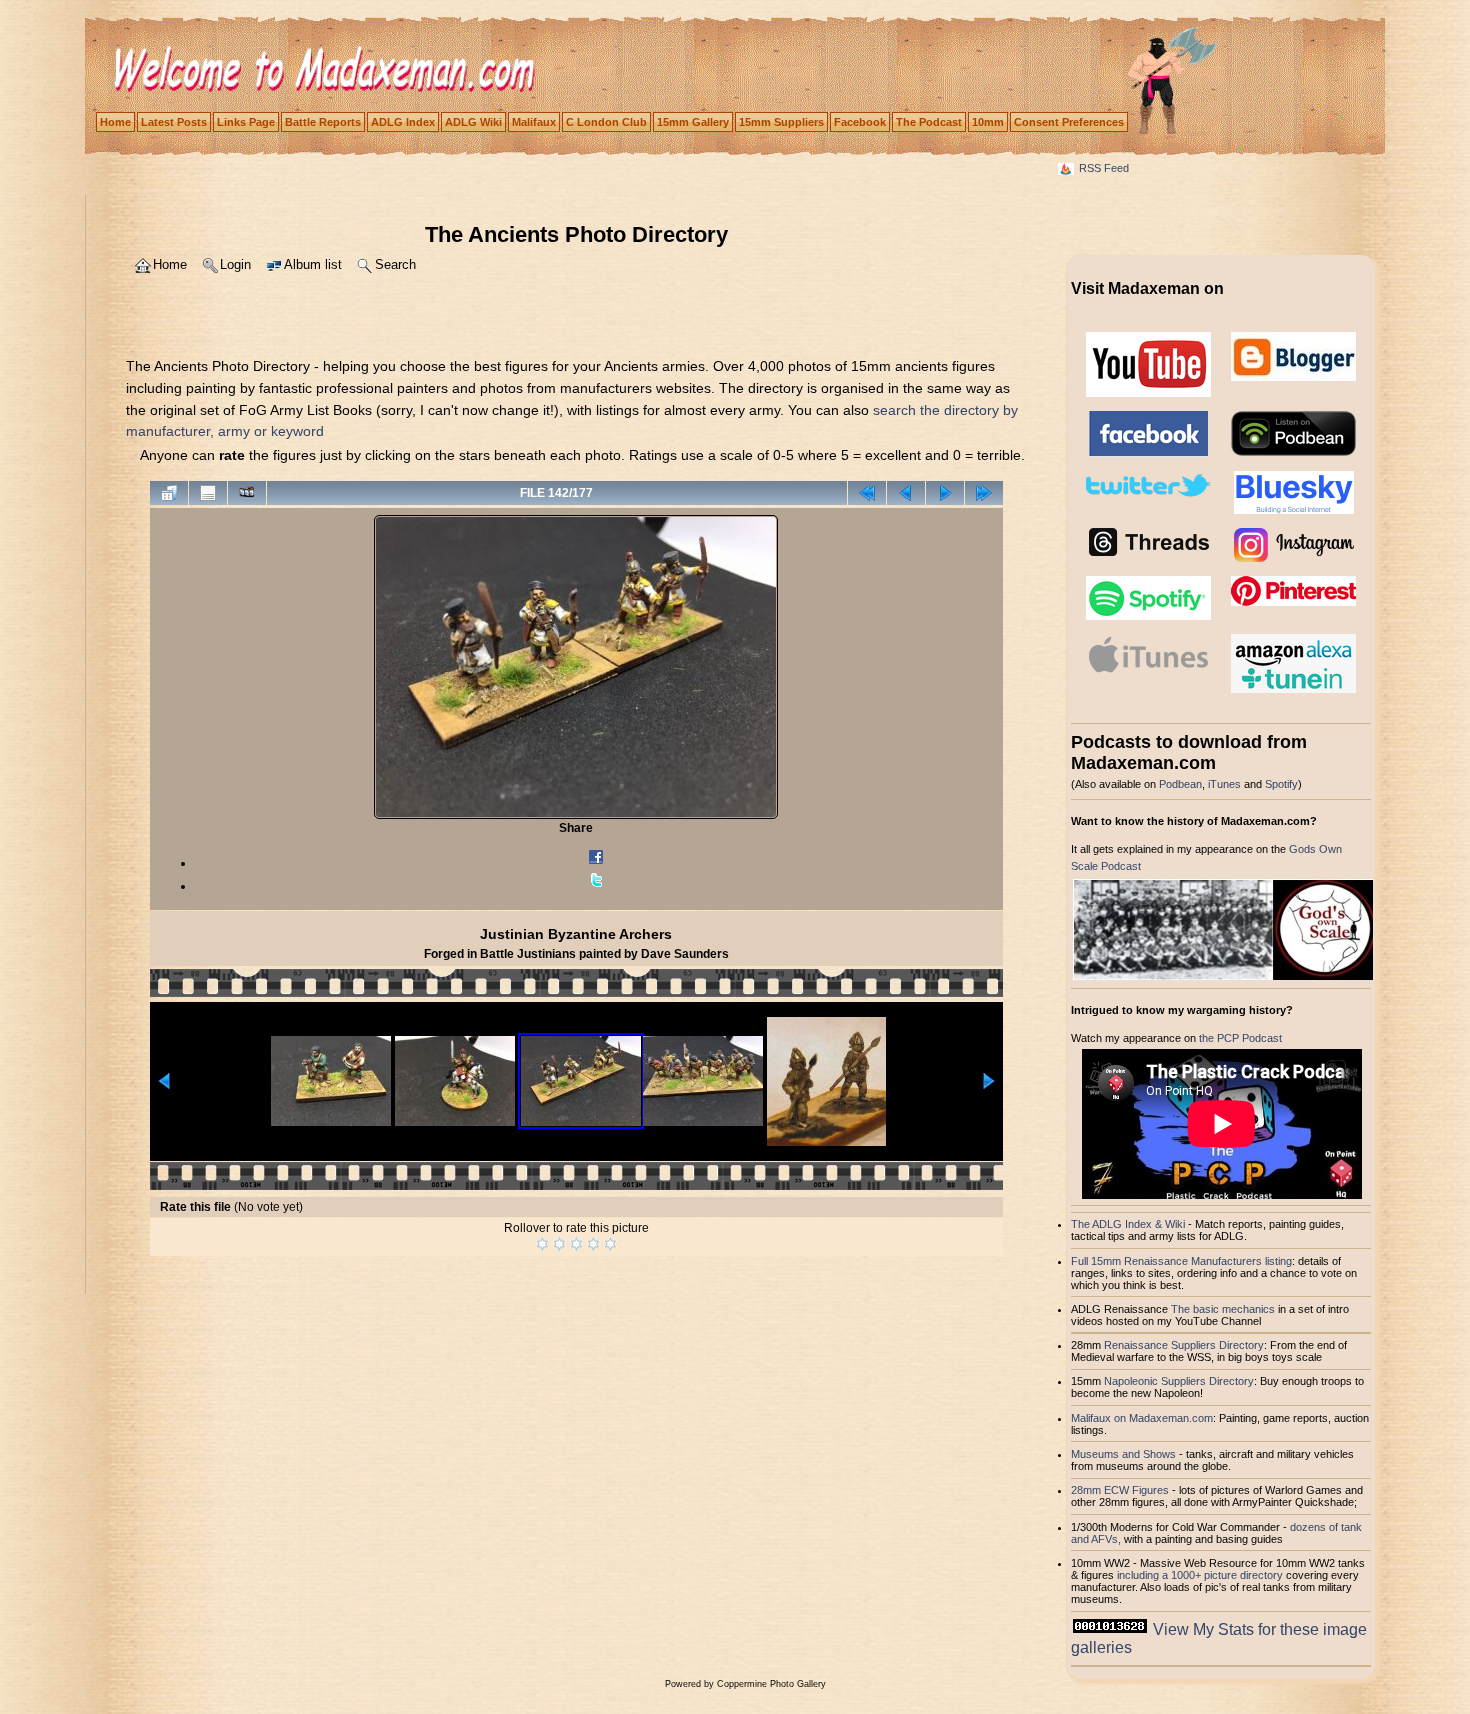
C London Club (606, 122)
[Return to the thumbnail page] (169, 493)
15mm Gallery (693, 122)
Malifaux (534, 122)
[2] (559, 1244)
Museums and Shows (1123, 1454)
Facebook (860, 122)
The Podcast (929, 122)
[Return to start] (867, 493)
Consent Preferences (1069, 122)
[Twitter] (596, 886)
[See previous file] (906, 493)
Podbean (1180, 784)
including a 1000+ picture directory (1200, 1575)
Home (115, 122)
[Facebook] (596, 863)
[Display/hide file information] (208, 493)
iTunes (1224, 784)
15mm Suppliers (781, 122)
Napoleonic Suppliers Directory (1179, 1381)
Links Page (246, 122)
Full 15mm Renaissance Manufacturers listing (1181, 1261)
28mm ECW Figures (1120, 1490)
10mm (988, 122)
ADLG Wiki (473, 122)
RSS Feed (1104, 168)
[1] (542, 1244)
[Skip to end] (984, 493)
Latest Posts (174, 122)
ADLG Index (403, 122)
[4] (593, 1244)
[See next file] (945, 493)
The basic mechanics (1224, 1309)
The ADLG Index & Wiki (1128, 1224)
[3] (576, 1244)
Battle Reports (323, 122)
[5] (610, 1244)
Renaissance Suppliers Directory (1184, 1345)
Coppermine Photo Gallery (771, 1684)
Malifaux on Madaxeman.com (1142, 1418)
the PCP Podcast (1240, 1038)
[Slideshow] (247, 493)
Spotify (1281, 784)
